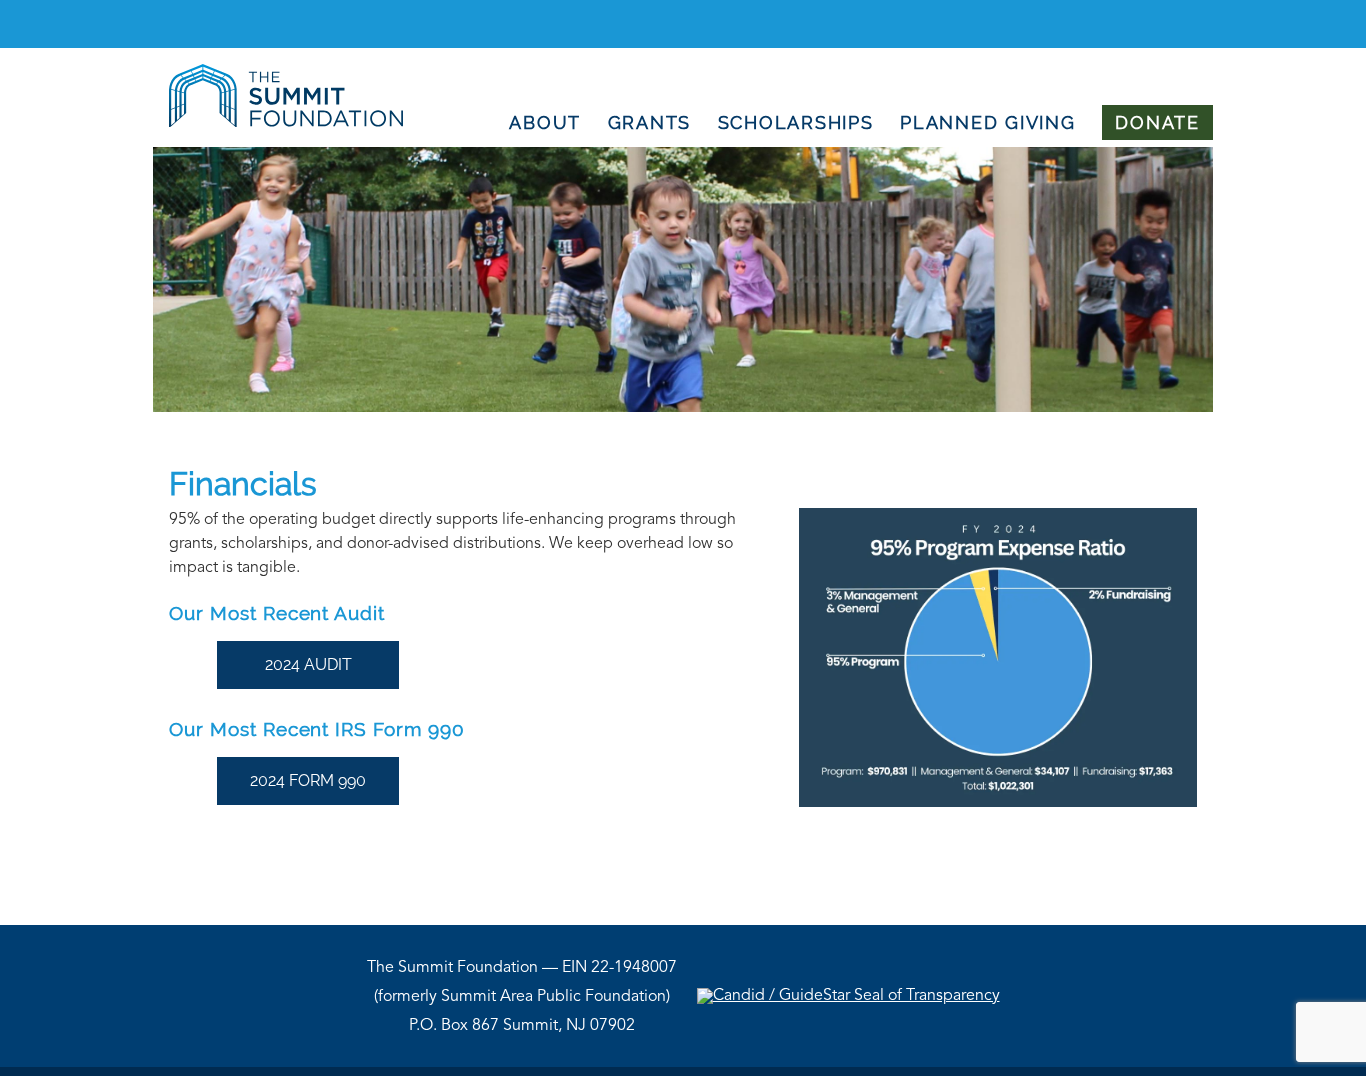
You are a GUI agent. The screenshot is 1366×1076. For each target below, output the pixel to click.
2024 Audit (308, 664)
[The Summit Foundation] (278, 123)
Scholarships (796, 122)
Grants (650, 122)
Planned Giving (988, 122)
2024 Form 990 (308, 780)
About (545, 122)
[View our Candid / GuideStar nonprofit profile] (848, 996)
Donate (1157, 122)
